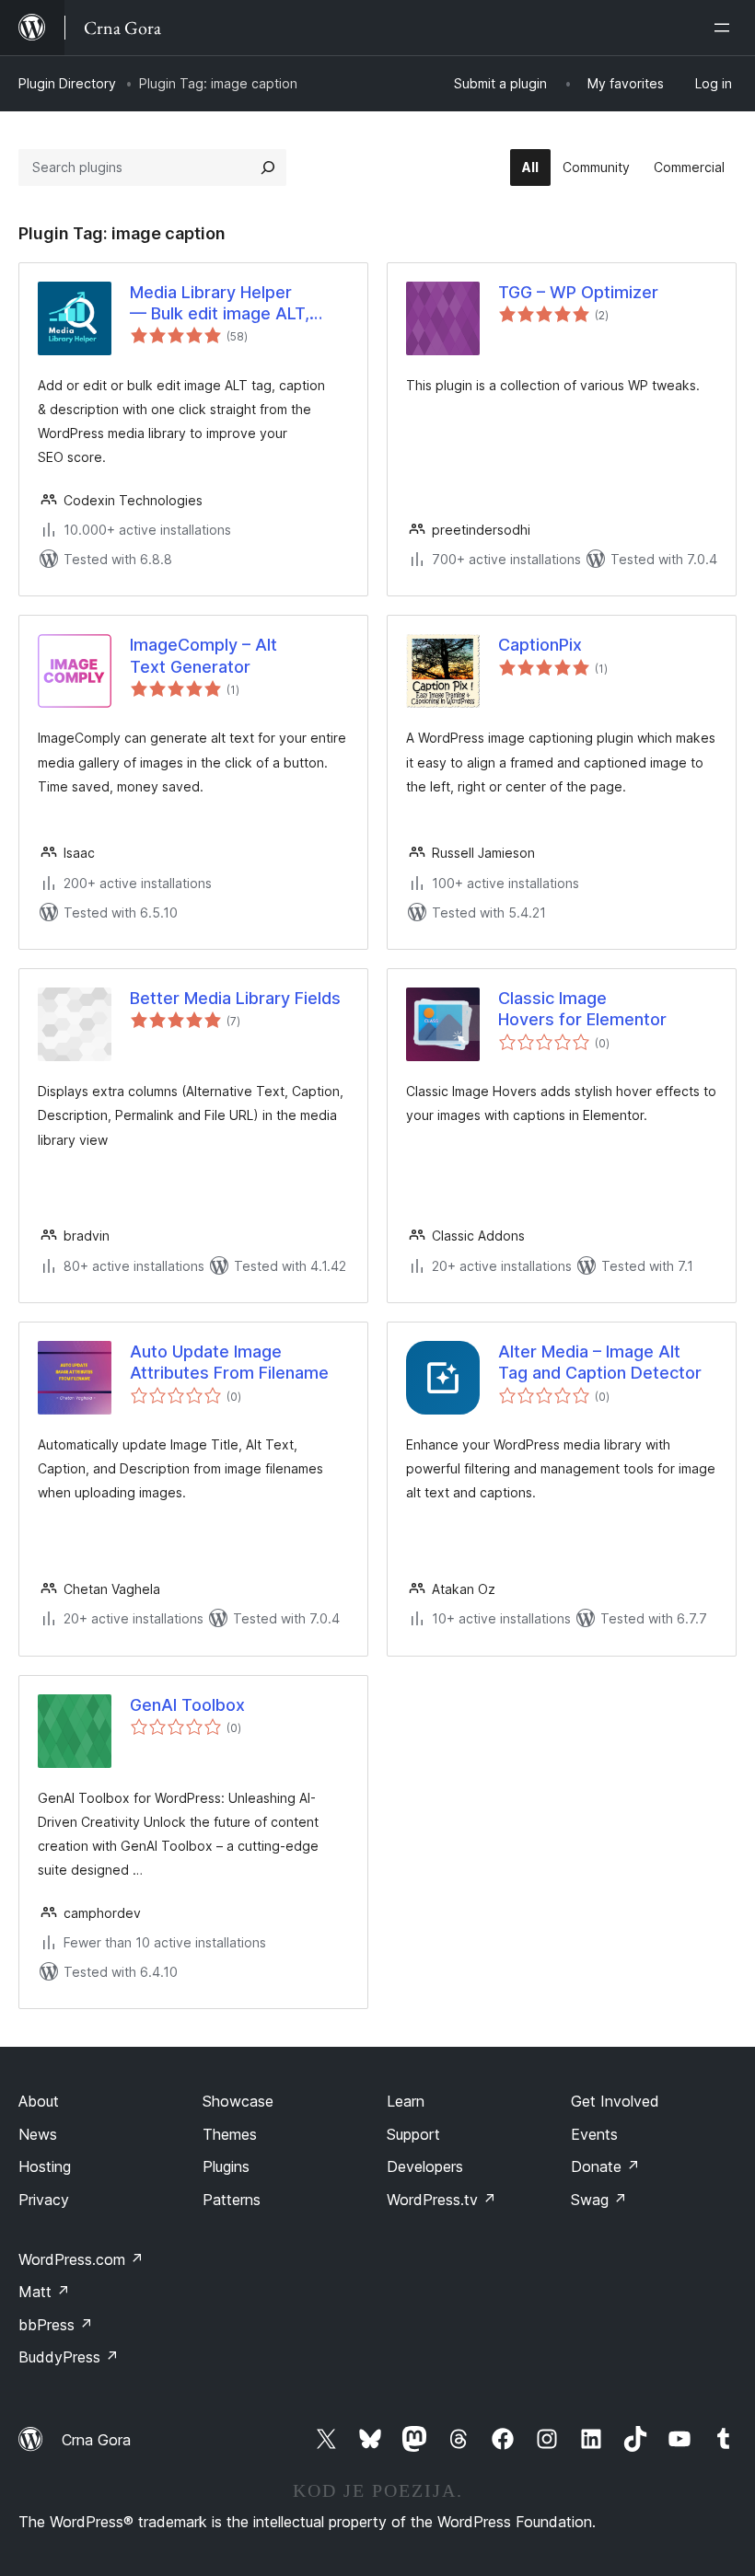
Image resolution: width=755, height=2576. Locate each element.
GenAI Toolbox (187, 1705)
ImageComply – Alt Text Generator (203, 655)
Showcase (238, 2101)
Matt (44, 2292)
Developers (425, 2166)
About (39, 2101)
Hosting (45, 2166)
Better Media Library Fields (235, 998)
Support (413, 2134)
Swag (599, 2200)
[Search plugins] (268, 167)
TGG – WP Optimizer (578, 292)
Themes (230, 2134)
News (38, 2134)
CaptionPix (540, 645)
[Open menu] (726, 28)
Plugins (226, 2166)
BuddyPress (69, 2357)
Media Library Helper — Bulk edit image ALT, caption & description (220, 304)
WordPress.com (81, 2259)
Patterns (232, 2200)
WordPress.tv (441, 2200)
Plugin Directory (67, 83)
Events (594, 2134)
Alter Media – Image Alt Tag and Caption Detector (600, 1362)
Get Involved (615, 2101)
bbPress (56, 2325)
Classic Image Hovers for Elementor (582, 1009)
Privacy (44, 2200)
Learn (406, 2101)
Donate (605, 2166)
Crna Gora (96, 2440)
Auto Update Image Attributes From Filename (229, 1362)
